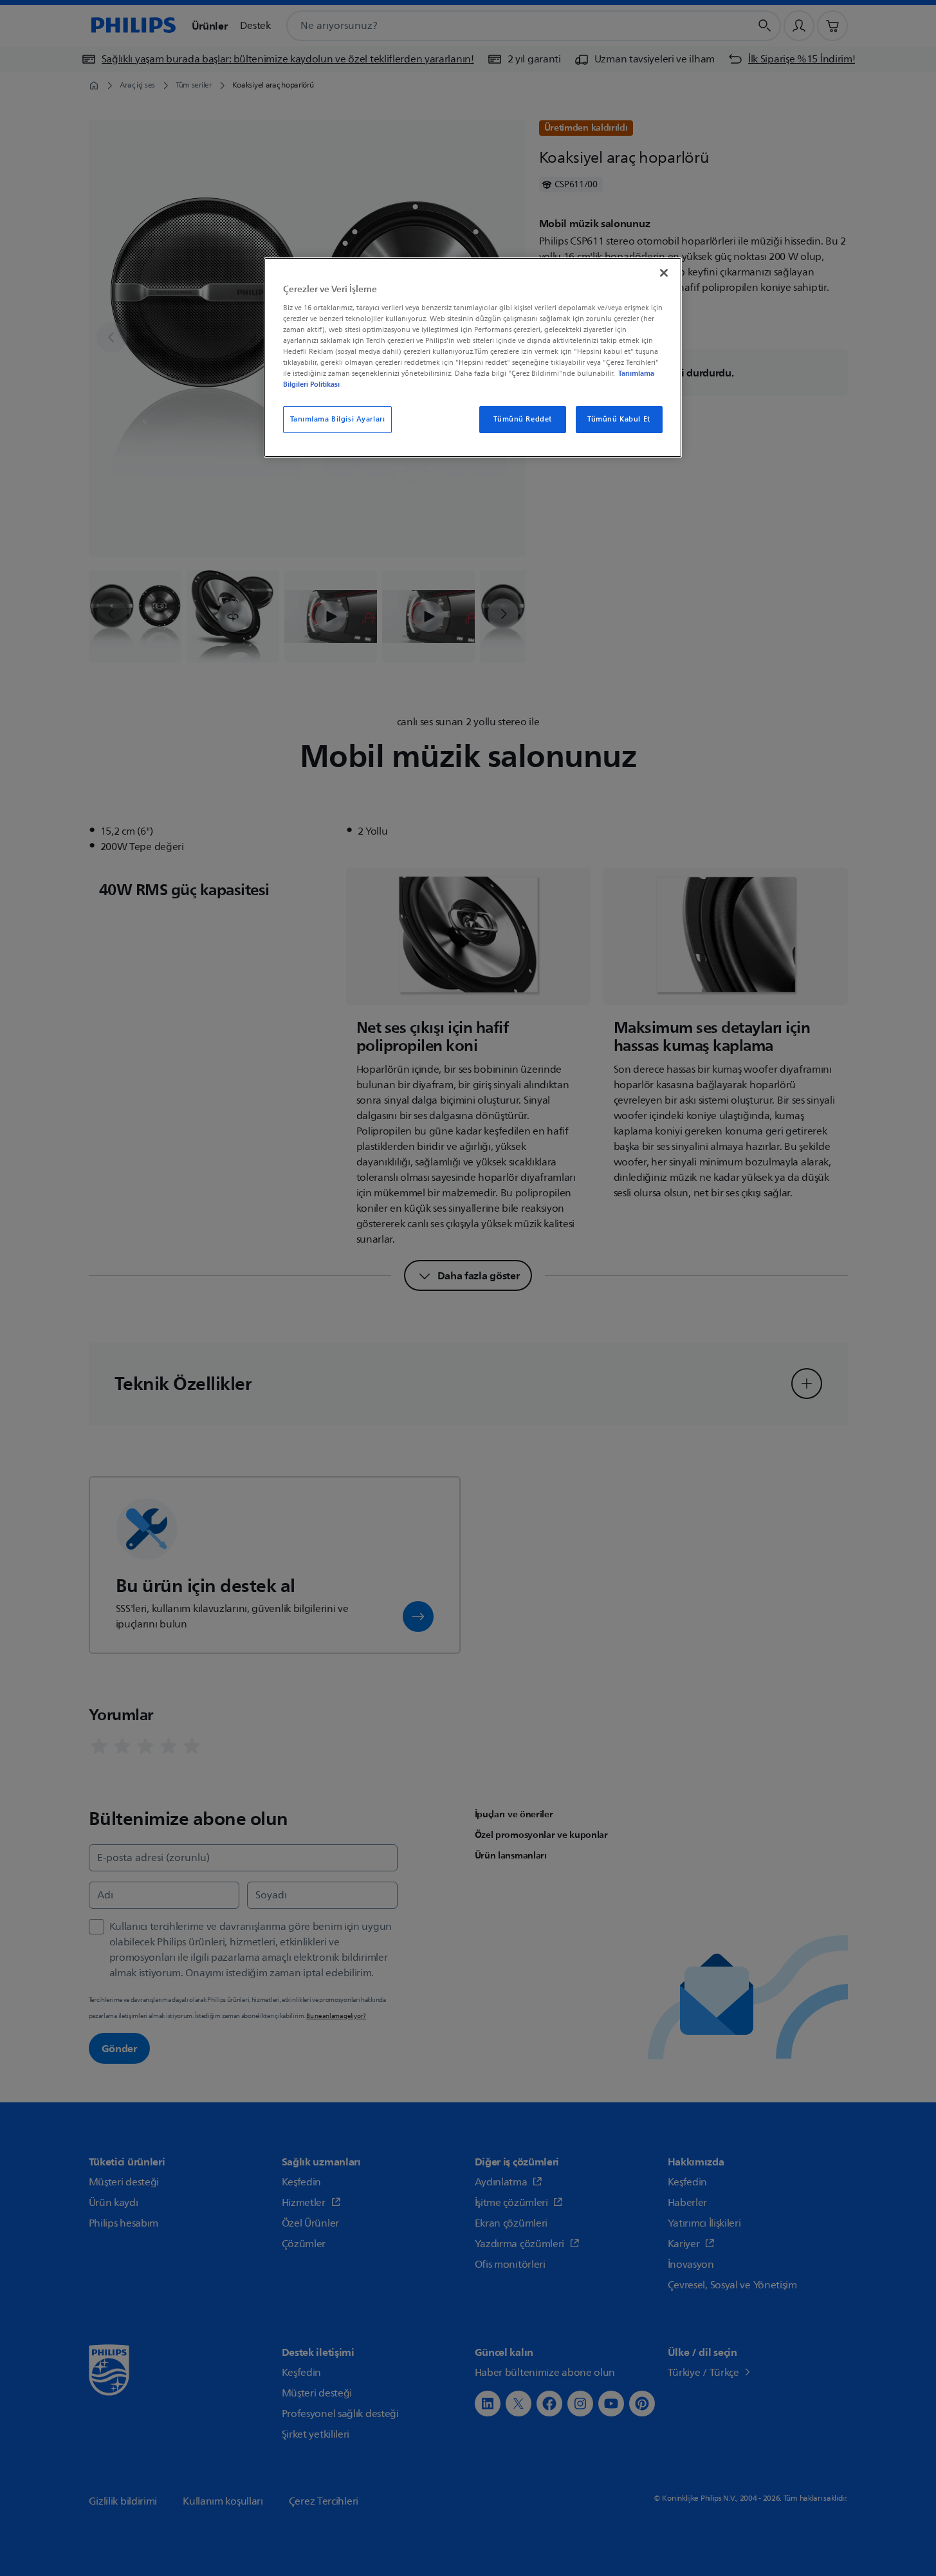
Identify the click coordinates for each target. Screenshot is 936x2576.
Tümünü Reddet (522, 419)
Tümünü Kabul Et (619, 419)
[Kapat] (664, 273)
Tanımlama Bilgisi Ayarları (338, 419)
